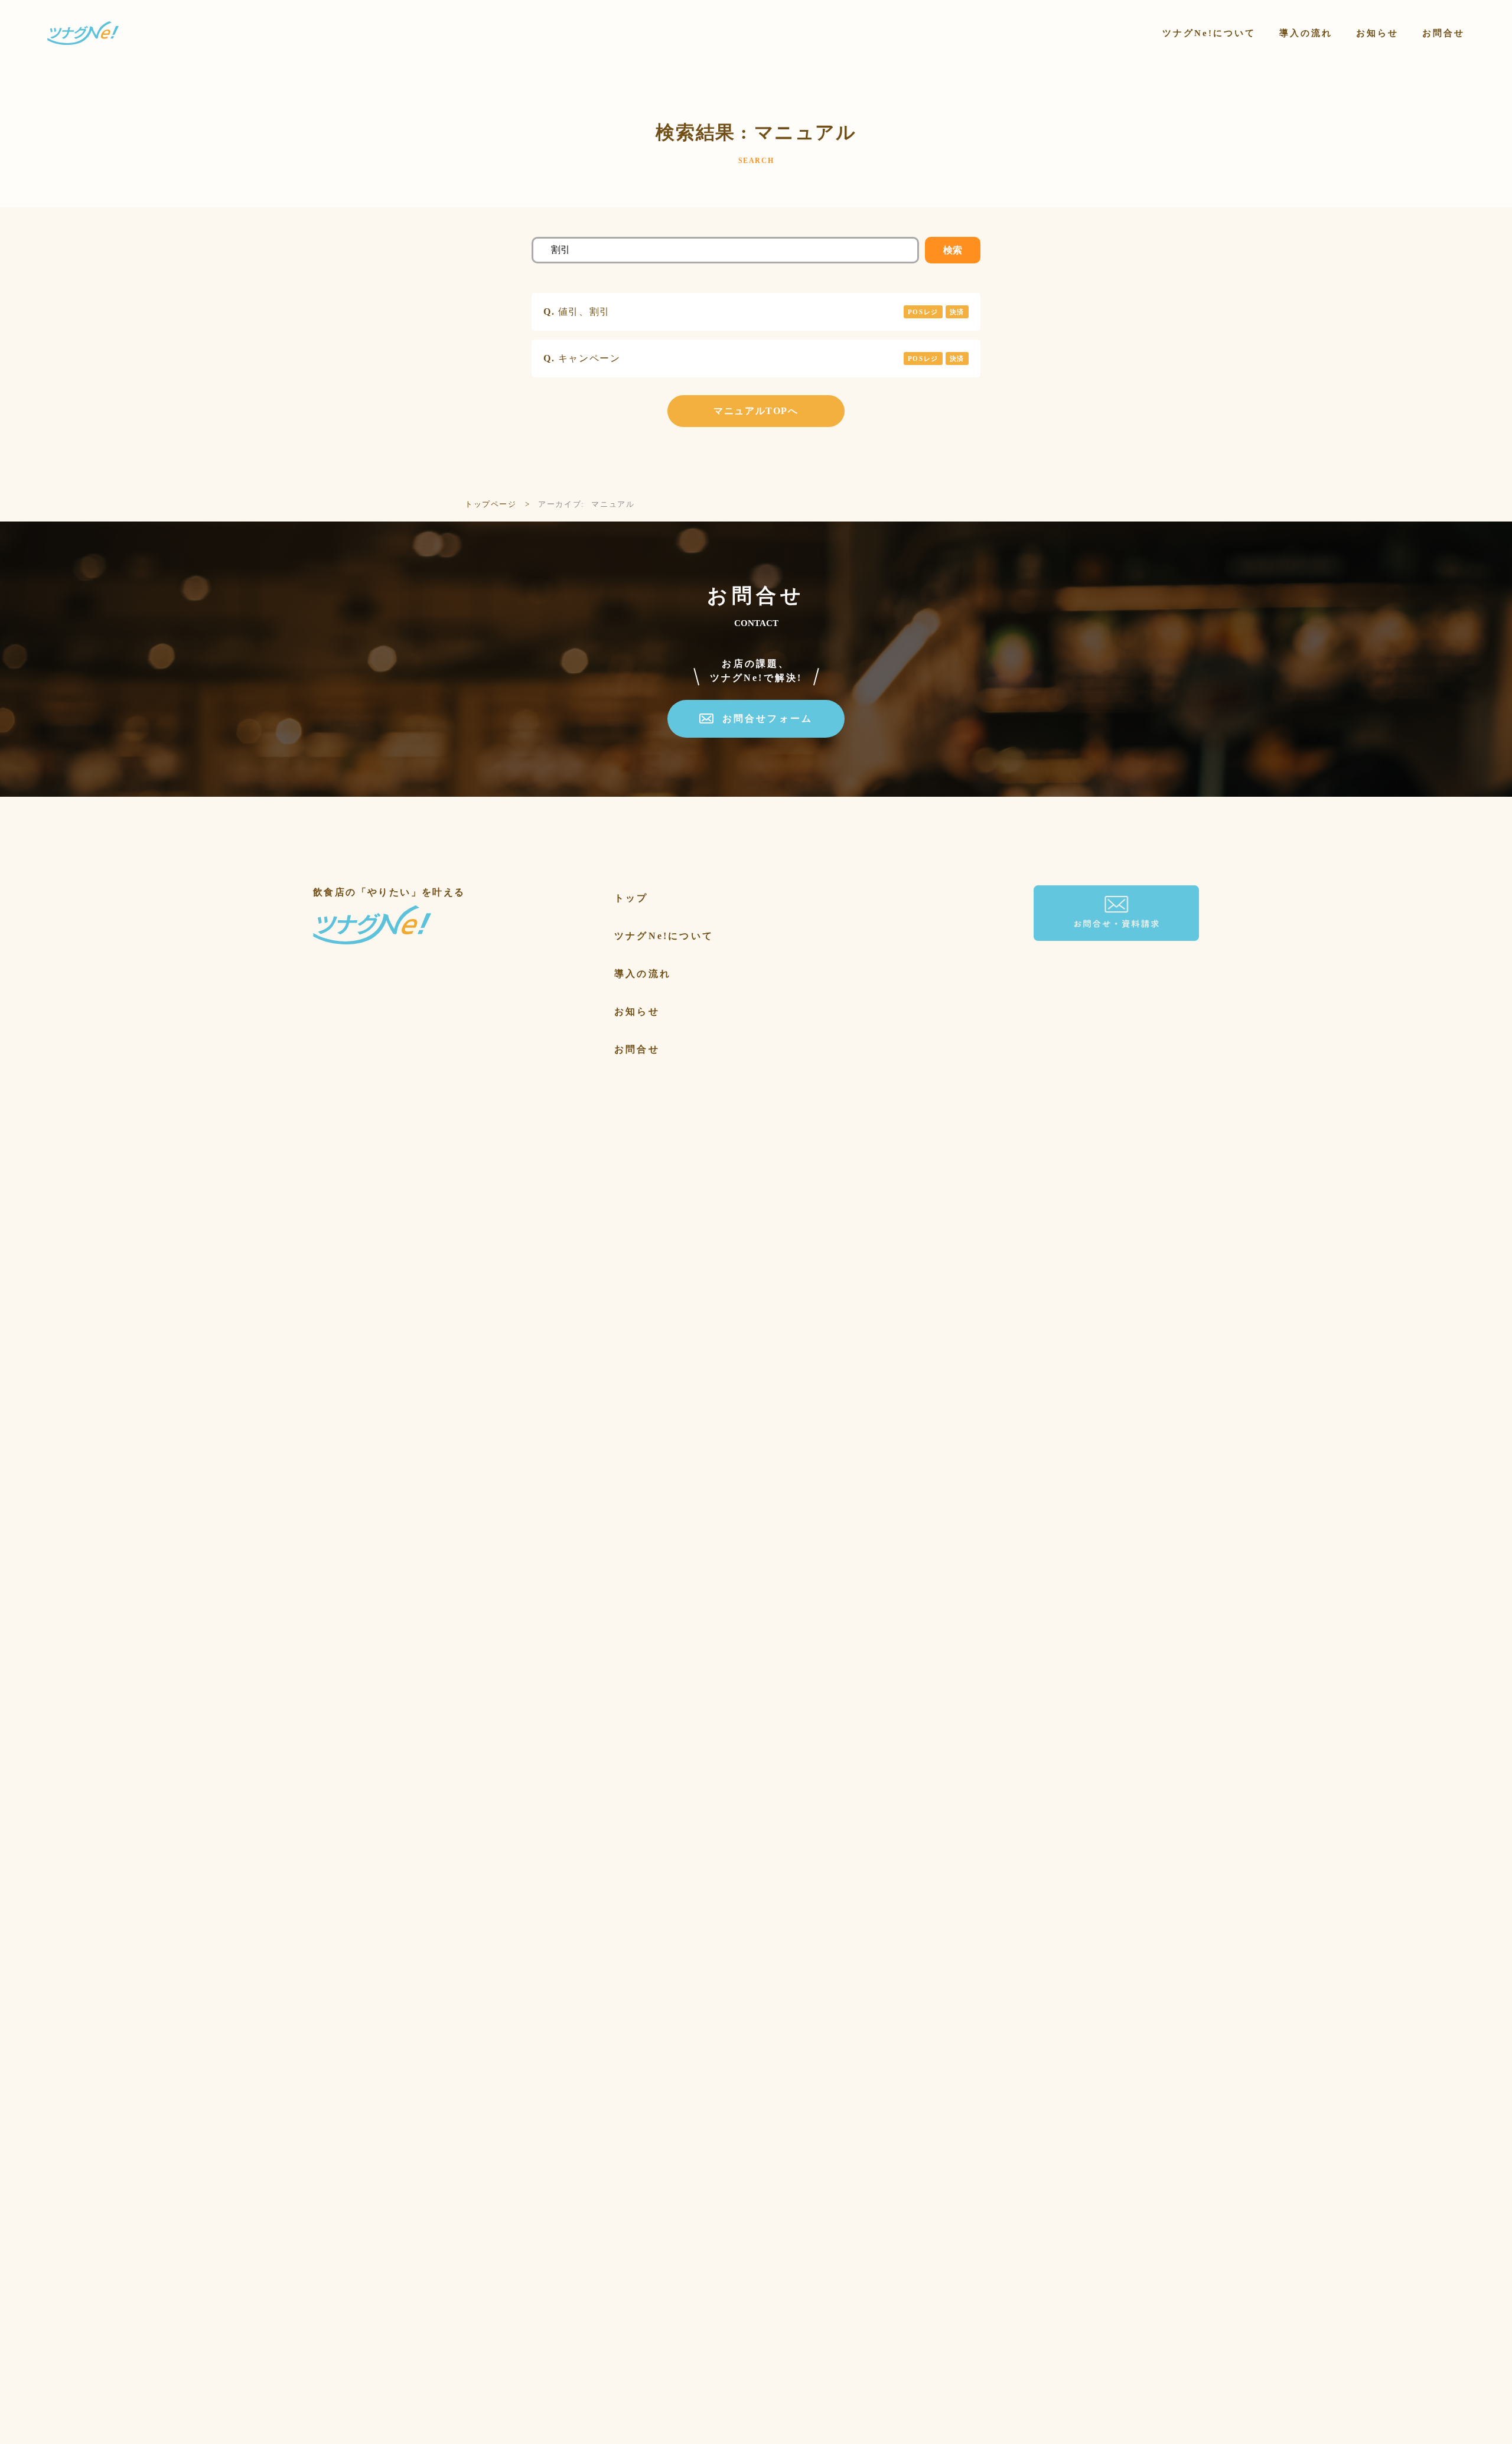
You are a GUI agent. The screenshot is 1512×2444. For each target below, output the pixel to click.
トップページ (491, 504)
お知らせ (637, 1011)
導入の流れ (643, 974)
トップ (631, 898)
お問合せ (637, 1049)
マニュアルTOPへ (756, 411)
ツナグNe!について (664, 936)
